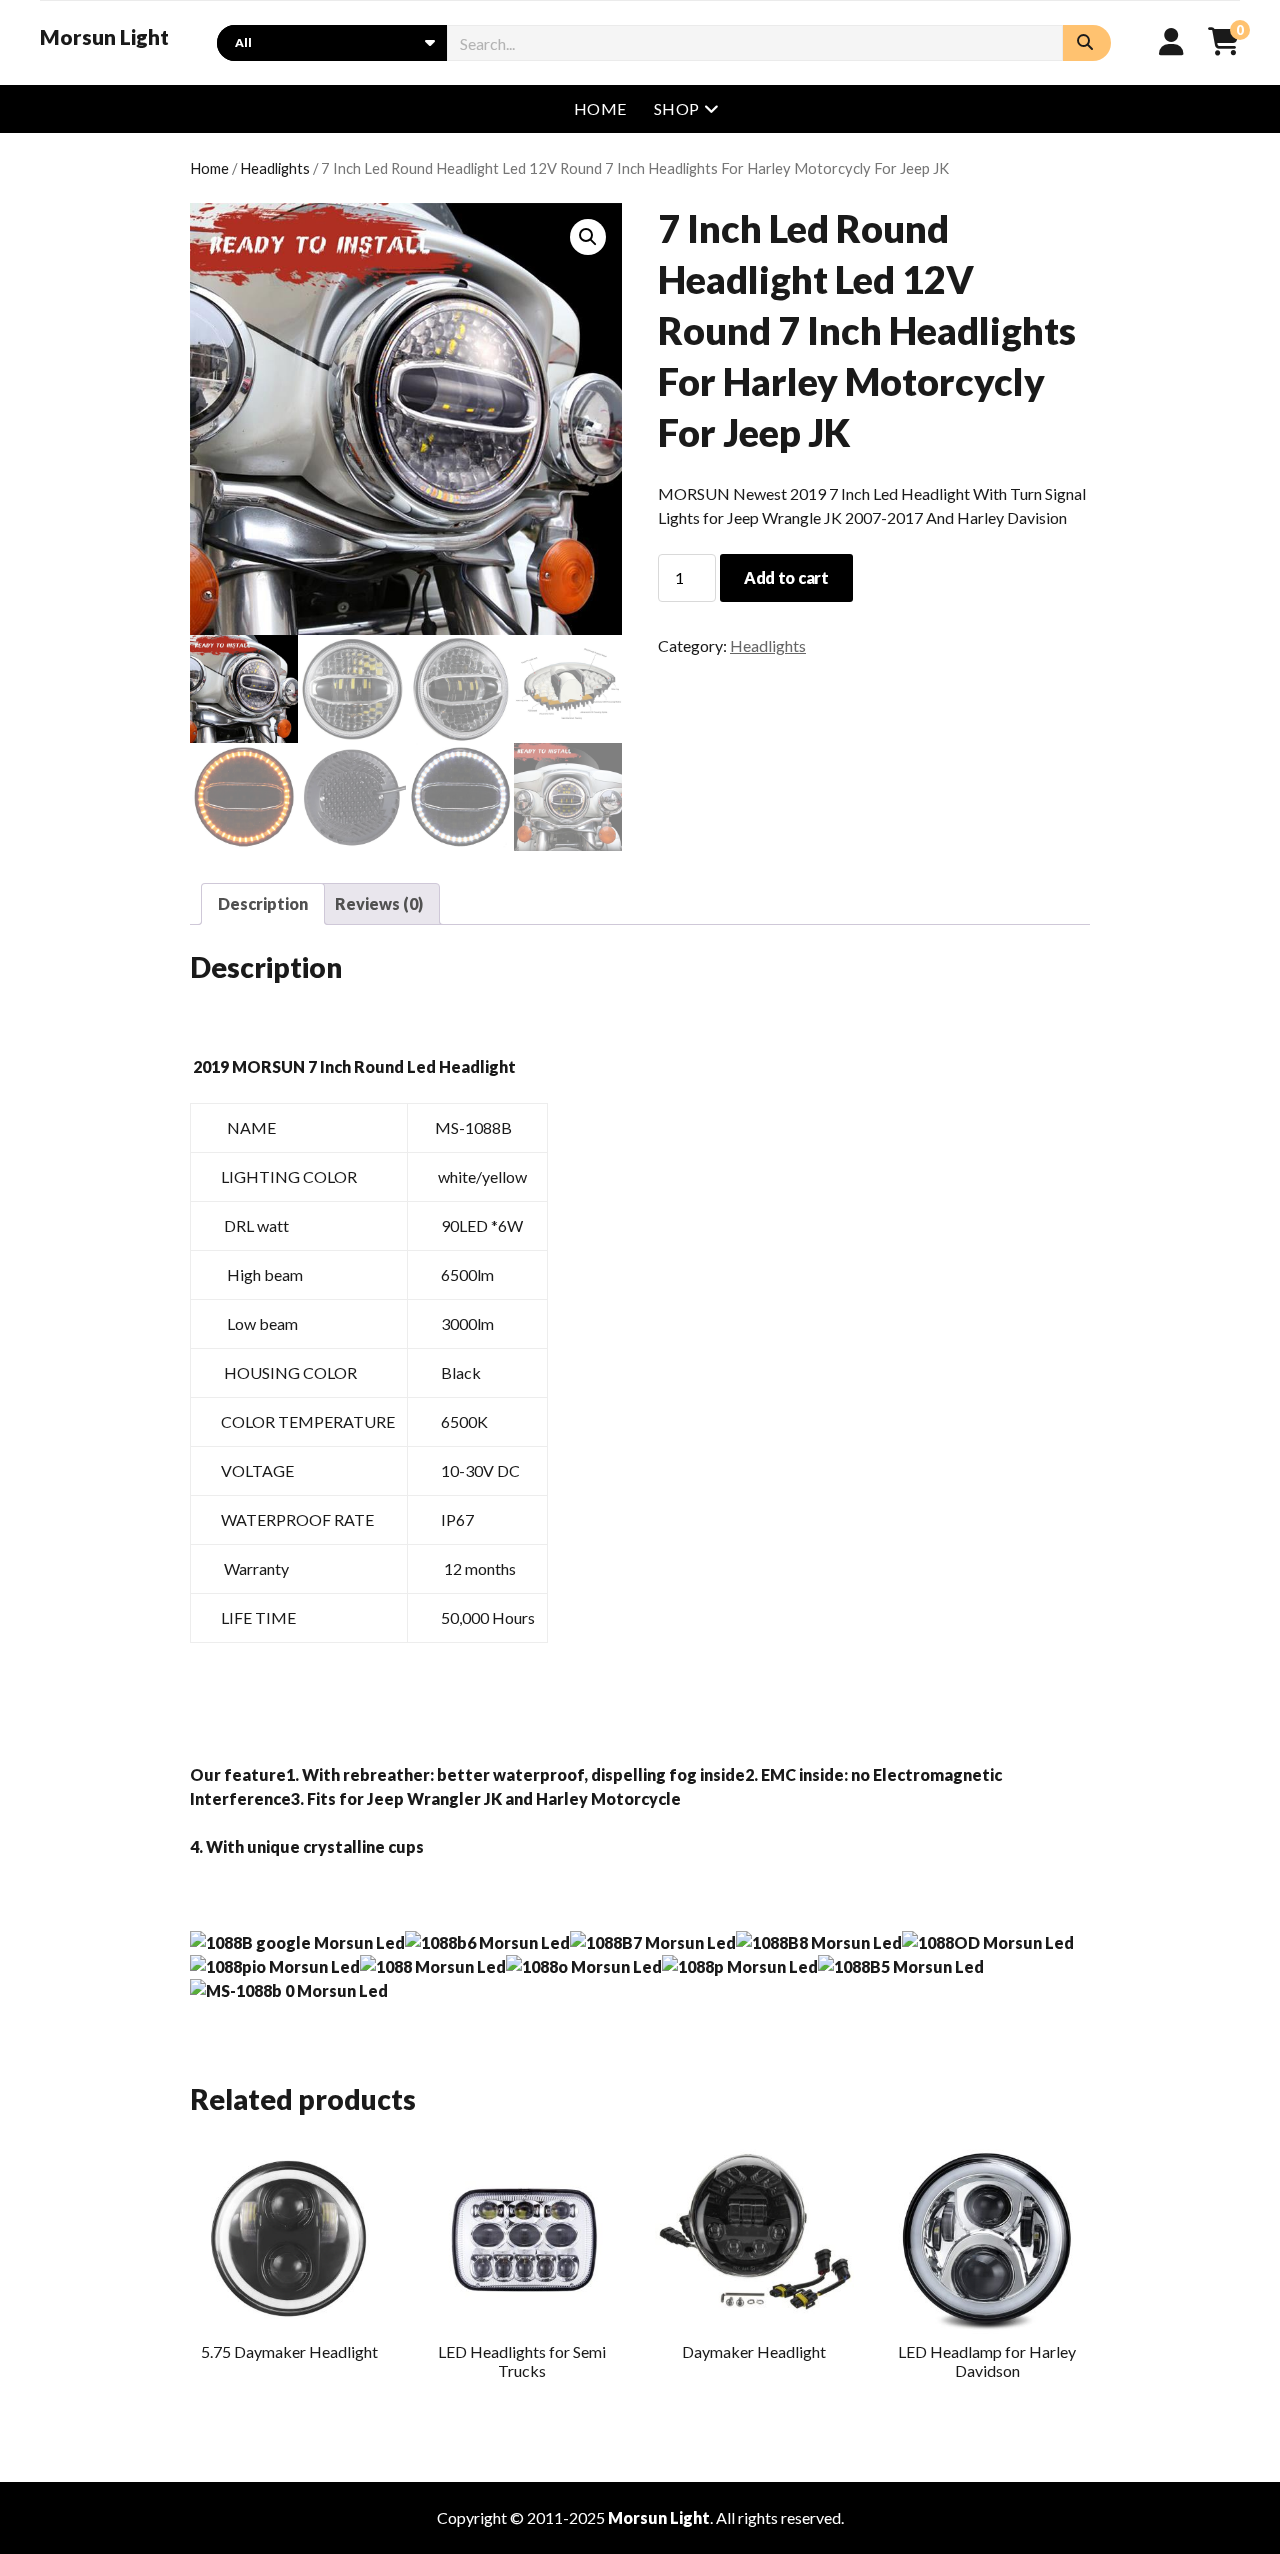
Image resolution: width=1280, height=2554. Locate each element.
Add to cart (786, 577)
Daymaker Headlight (754, 2351)
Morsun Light (104, 37)
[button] (588, 237)
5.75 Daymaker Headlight (289, 2351)
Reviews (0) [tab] (379, 903)
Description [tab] (263, 903)
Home (600, 108)
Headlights (275, 168)
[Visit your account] (1171, 41)
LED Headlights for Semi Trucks (522, 2360)
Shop (677, 108)
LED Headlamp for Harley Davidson (987, 2360)
